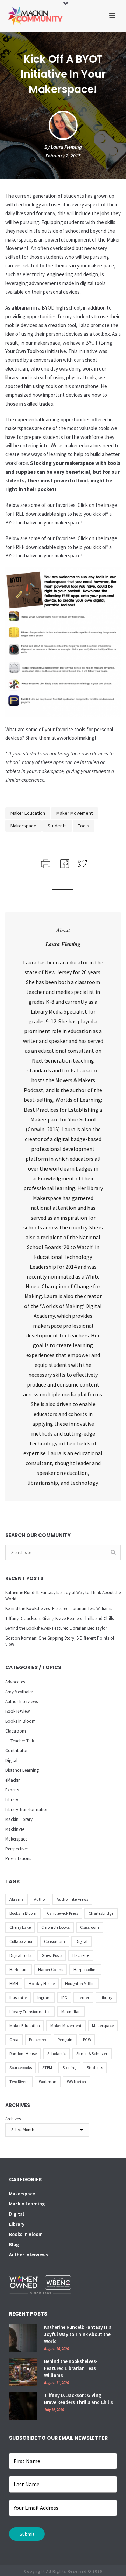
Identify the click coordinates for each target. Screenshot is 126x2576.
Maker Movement (75, 813)
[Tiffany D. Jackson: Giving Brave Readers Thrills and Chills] (23, 2406)
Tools (84, 826)
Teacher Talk (22, 1741)
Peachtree (38, 2039)
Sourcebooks (21, 2067)
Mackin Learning (27, 2204)
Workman (48, 2082)
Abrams (16, 1899)
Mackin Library (19, 1819)
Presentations (18, 1859)
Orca (14, 2039)
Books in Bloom (20, 1721)
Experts (12, 1790)
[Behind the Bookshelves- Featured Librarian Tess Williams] (23, 2372)
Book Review (17, 1711)
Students (57, 826)
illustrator (18, 1997)
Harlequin (19, 1969)
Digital (11, 1760)
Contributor (16, 1751)
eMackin (13, 1780)
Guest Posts (52, 1955)
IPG (64, 1997)
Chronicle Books (55, 1927)
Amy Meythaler (19, 1692)
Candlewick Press (62, 1913)
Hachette (81, 1955)
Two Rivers (19, 2082)
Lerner (83, 1997)
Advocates (15, 1682)
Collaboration (22, 1941)
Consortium (55, 1941)
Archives (13, 2119)
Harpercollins (85, 1969)
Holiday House (42, 1983)
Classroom (16, 1731)
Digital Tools (20, 1955)
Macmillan (71, 2011)
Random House (23, 2053)
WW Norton (76, 2082)
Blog (14, 2244)
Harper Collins (51, 1969)
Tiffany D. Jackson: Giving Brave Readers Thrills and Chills (59, 1618)
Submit (27, 2534)
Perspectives (17, 1849)
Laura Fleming (66, 147)
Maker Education (28, 813)
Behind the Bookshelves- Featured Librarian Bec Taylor (56, 1628)
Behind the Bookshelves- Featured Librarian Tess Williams (59, 1609)
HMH (14, 1983)
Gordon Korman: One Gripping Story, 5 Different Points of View (60, 1641)
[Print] (45, 863)
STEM (47, 2067)
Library (12, 1800)
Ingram (44, 1997)
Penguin (65, 2039)
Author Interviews (22, 1701)
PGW (87, 2039)
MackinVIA (15, 1829)
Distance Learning (22, 1770)
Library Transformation (27, 1809)
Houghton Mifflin (80, 1983)
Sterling (69, 2067)
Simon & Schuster (92, 2053)
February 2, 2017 (63, 156)
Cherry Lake (20, 1927)
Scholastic (57, 2053)
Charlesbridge (101, 1913)
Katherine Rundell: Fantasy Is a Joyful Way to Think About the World (63, 1596)
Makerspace (23, 826)
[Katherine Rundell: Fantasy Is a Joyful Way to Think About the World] (23, 2338)
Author (40, 1899)
